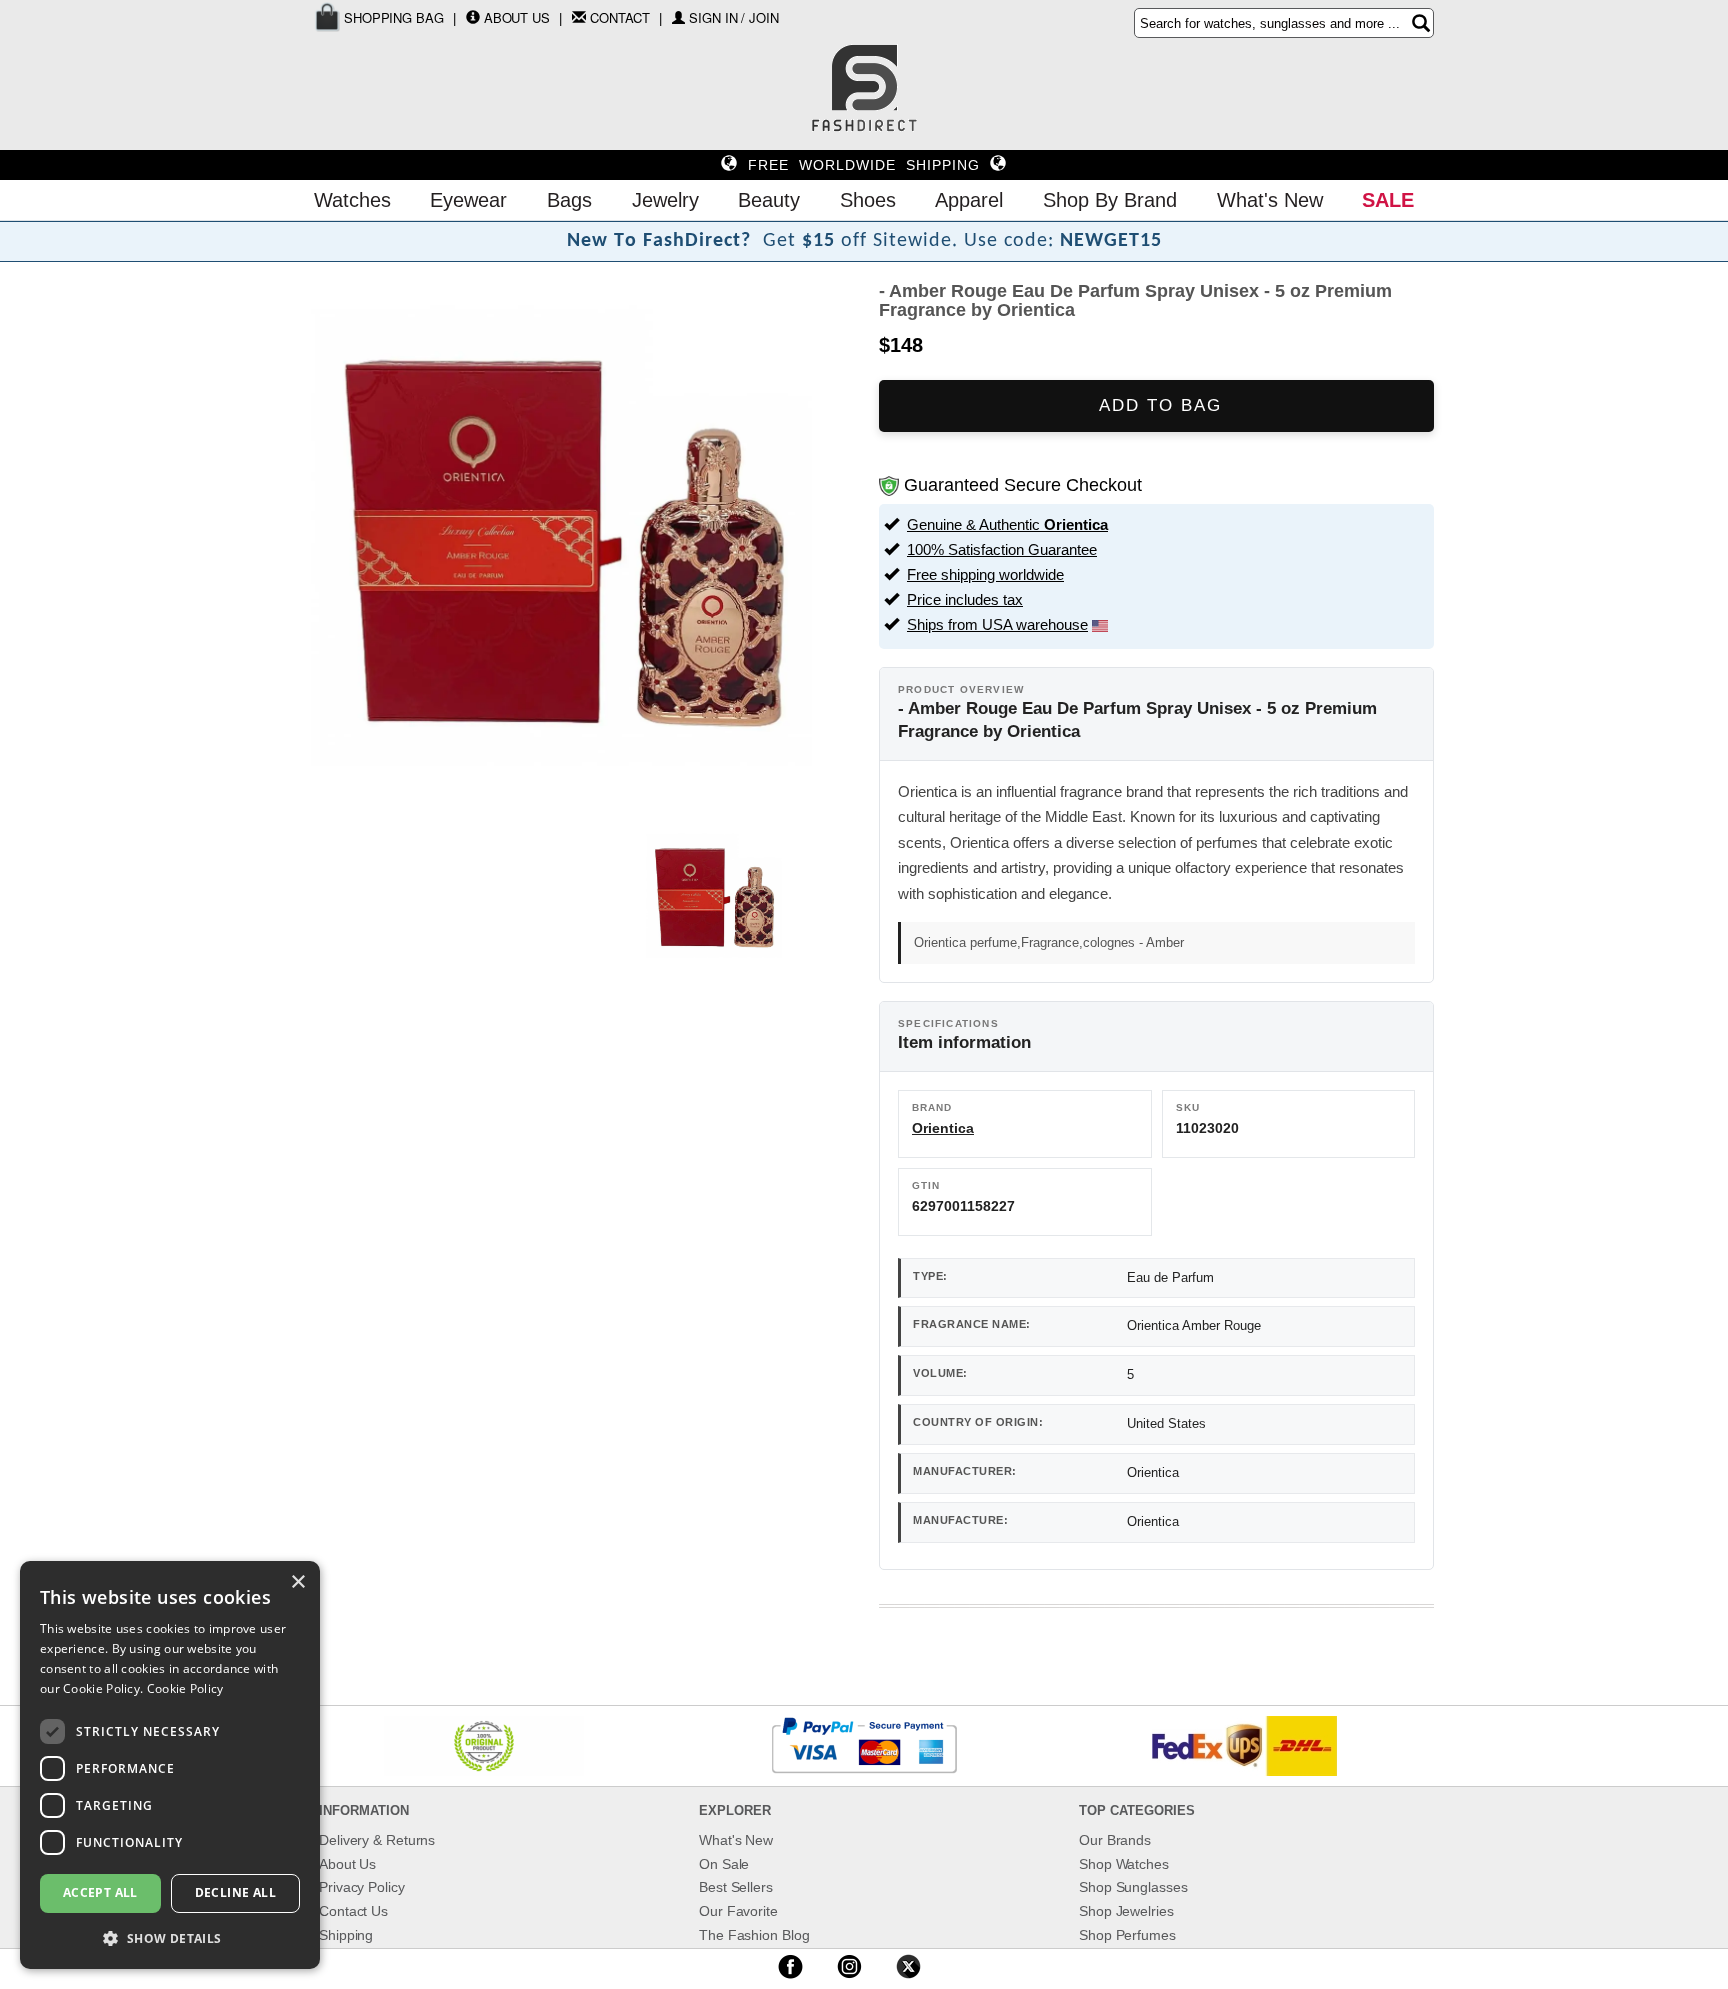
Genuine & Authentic (1007, 524)
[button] (170, 1937)
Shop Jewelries (1126, 1911)
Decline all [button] (235, 1892)
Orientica (943, 1128)
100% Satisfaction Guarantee (1002, 549)
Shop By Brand (1110, 200)
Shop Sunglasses (1133, 1887)
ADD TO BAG (1157, 405)
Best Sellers (736, 1887)
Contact (620, 17)
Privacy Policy (362, 1887)
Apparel (969, 200)
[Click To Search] (1421, 23)
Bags (569, 200)
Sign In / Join (734, 17)
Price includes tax (965, 599)
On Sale (724, 1864)
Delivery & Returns (377, 1840)
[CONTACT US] (579, 17)
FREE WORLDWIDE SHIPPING (864, 165)
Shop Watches (1124, 1864)
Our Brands (1115, 1840)
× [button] (297, 1582)
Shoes (868, 200)
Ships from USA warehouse (997, 624)
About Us (517, 17)
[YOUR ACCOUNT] (473, 17)
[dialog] (170, 1765)
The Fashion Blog (754, 1935)
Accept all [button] (100, 1892)
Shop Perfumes (1127, 1935)
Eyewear (468, 200)
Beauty (769, 200)
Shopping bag (392, 17)
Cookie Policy (185, 1688)
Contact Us (353, 1911)
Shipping (346, 1935)
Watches (352, 200)
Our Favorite (738, 1911)
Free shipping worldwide (985, 574)
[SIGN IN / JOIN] (678, 17)
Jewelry (665, 200)
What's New (1270, 200)
